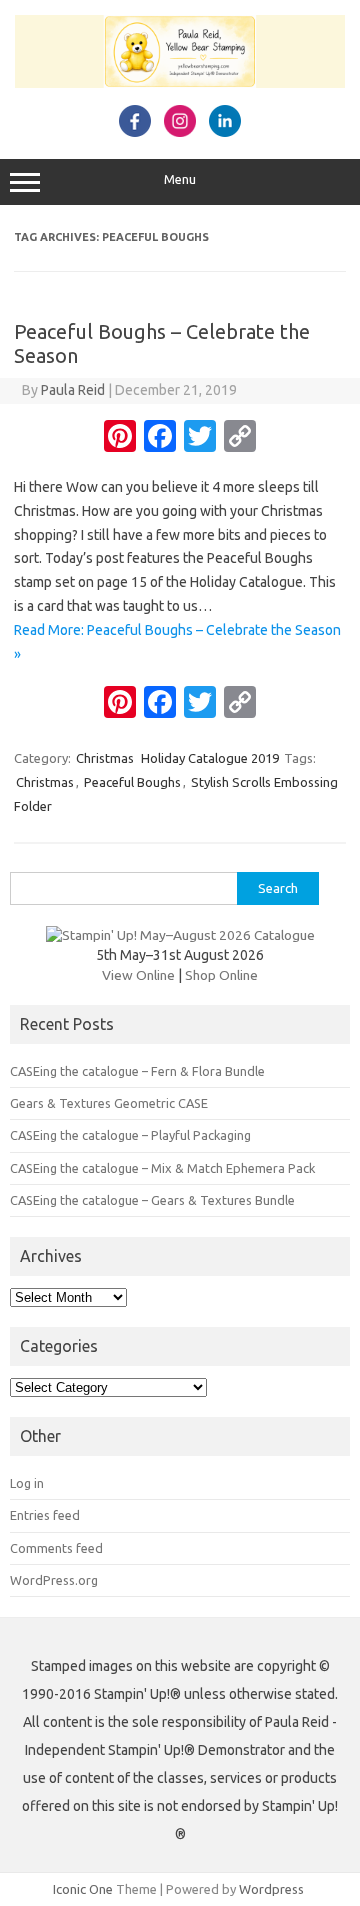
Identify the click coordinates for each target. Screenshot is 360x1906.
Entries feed (45, 1515)
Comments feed (56, 1548)
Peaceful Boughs (132, 782)
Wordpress (271, 1889)
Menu (180, 179)
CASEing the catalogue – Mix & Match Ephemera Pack (162, 1168)
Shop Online (221, 975)
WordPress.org (54, 1580)
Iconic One (83, 1889)
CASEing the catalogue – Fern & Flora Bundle (137, 1071)
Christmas (105, 758)
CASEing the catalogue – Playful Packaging (130, 1135)
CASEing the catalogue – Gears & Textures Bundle (152, 1200)
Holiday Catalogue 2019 (210, 758)
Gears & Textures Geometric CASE (109, 1103)
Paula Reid (73, 390)
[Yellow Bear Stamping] (180, 83)
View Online (138, 975)
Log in (27, 1483)
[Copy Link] (240, 438)
